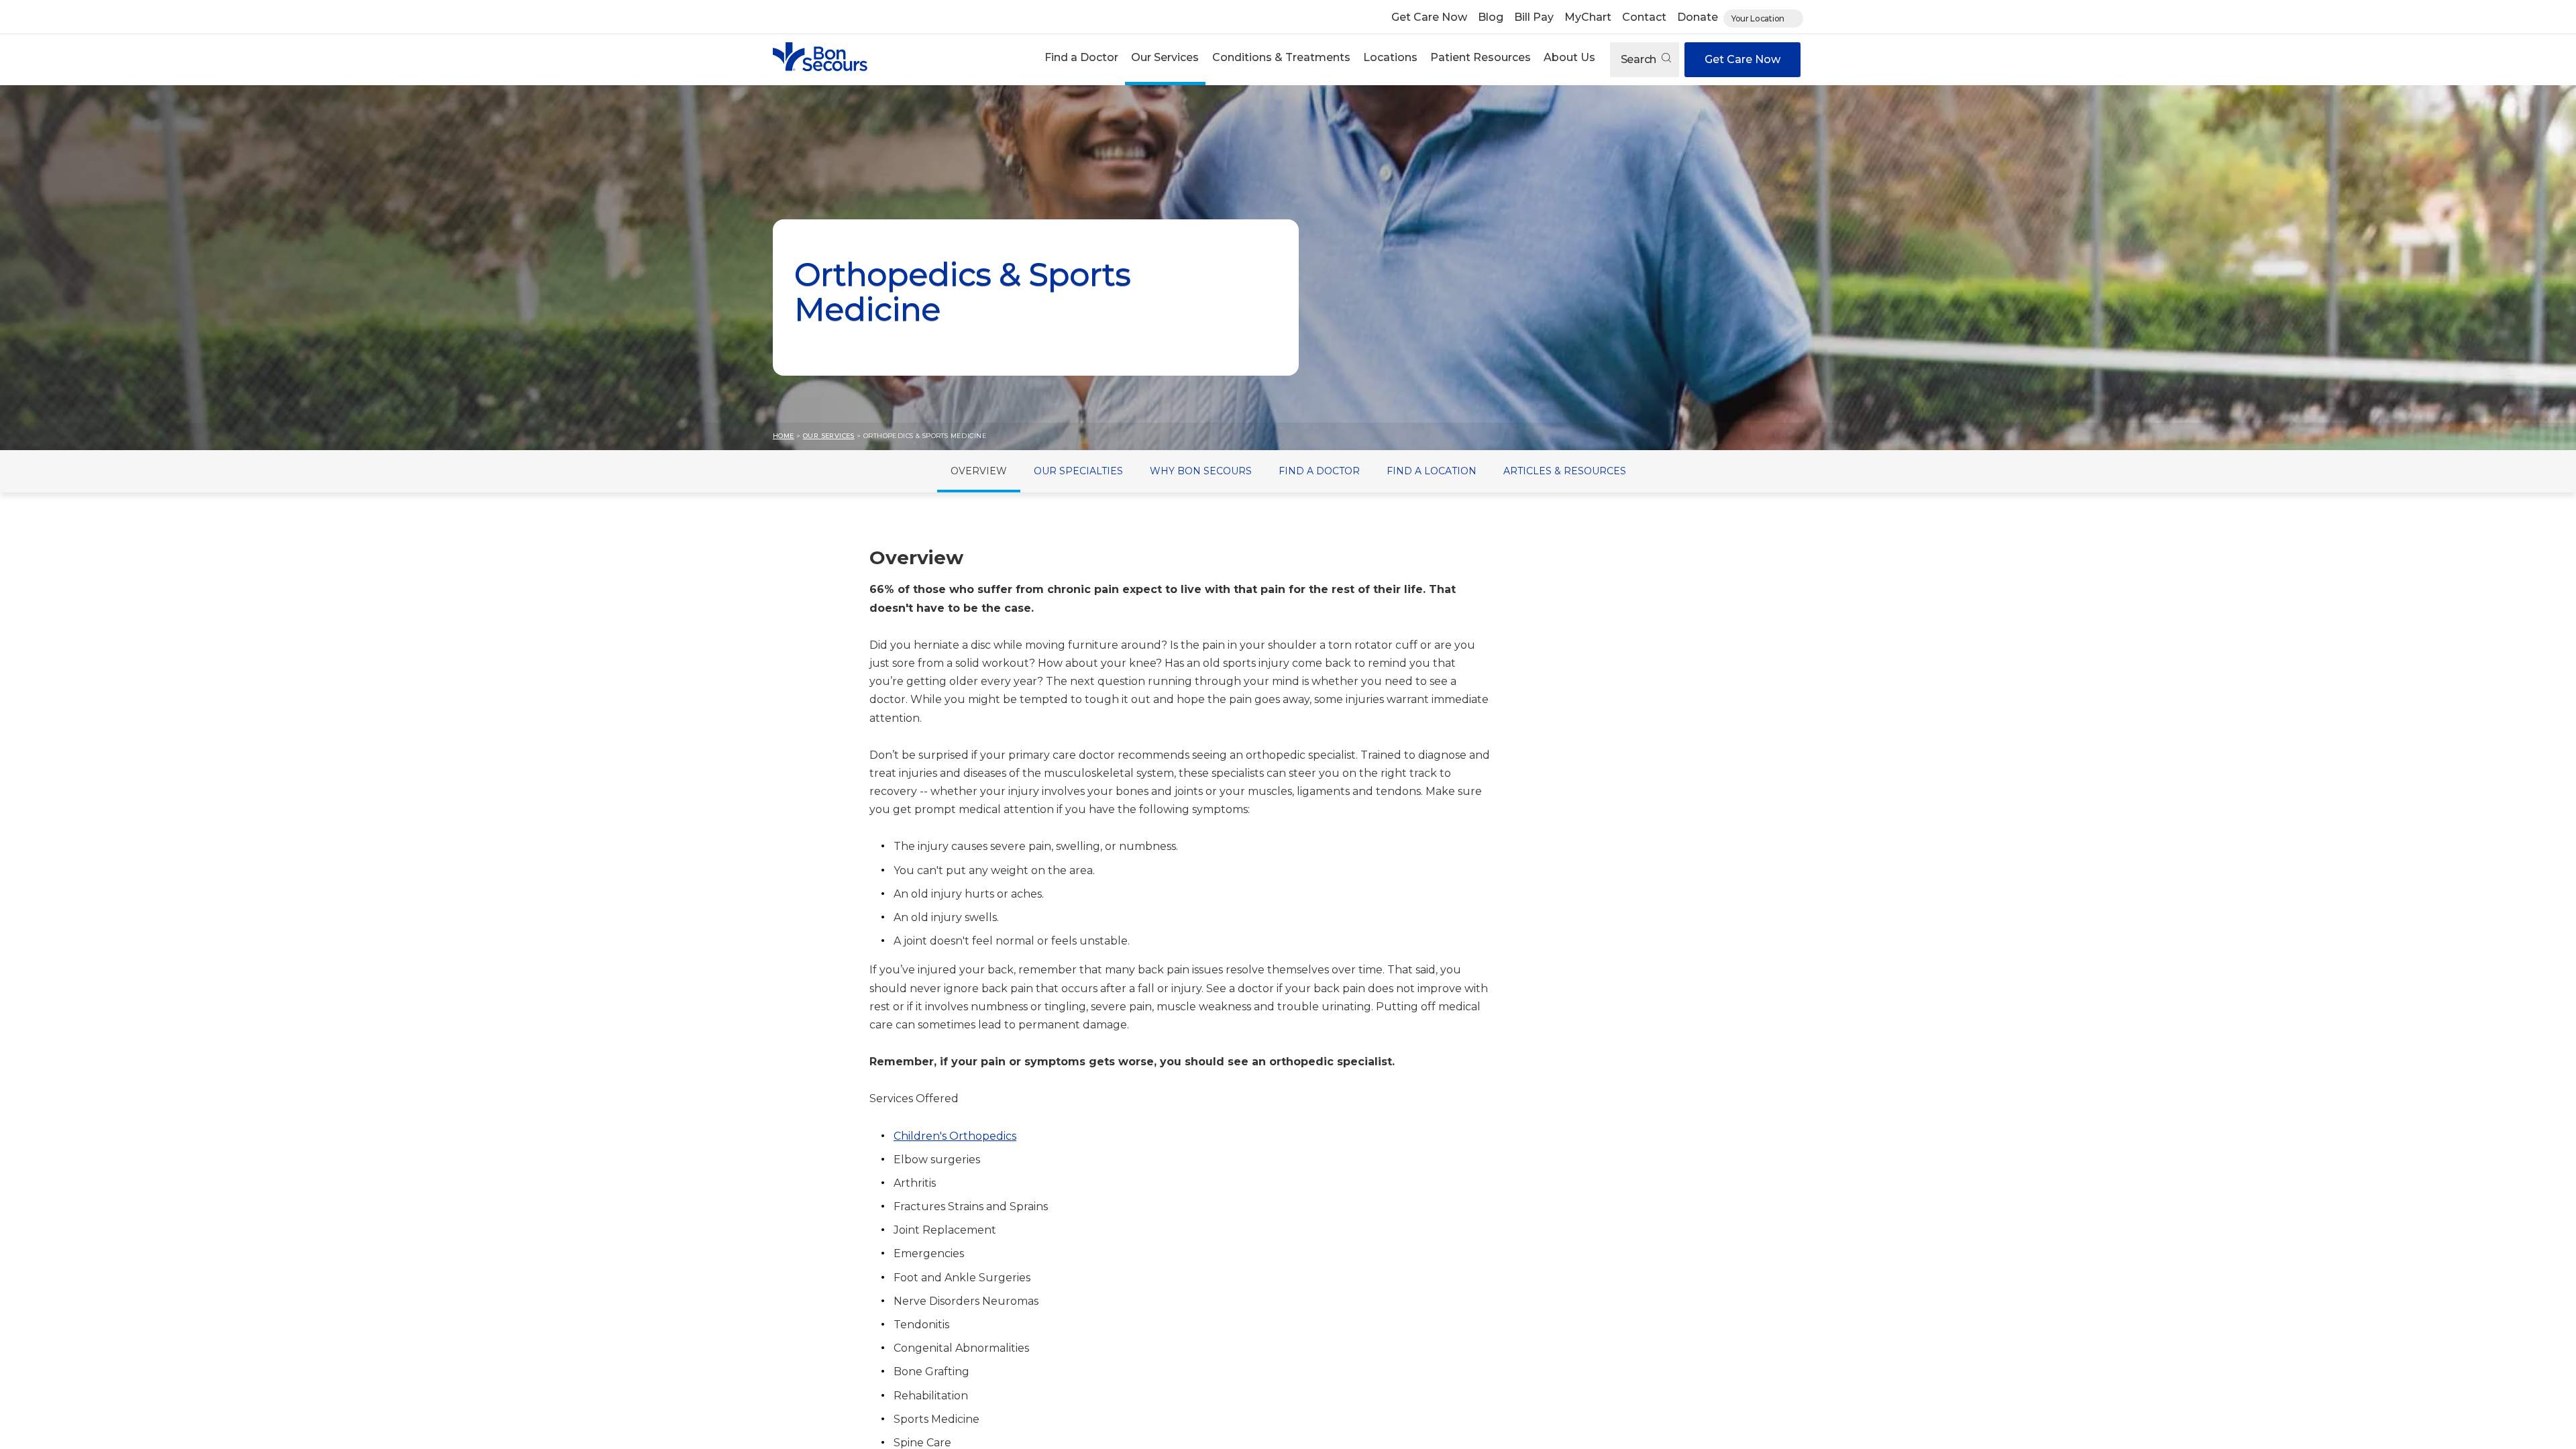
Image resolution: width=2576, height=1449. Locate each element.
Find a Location (1432, 471)
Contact (1644, 17)
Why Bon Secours (1201, 471)
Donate (1698, 17)
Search (1640, 59)
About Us (1569, 57)
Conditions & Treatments (1281, 57)
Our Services (1165, 57)
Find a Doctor (1081, 57)
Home (784, 436)
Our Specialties (1078, 471)
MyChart (1588, 17)
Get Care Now (1429, 17)
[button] (1082, 59)
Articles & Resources (1565, 471)
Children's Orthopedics (955, 1136)
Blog (1491, 17)
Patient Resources (1481, 57)
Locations (1390, 57)
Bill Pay (1534, 17)
